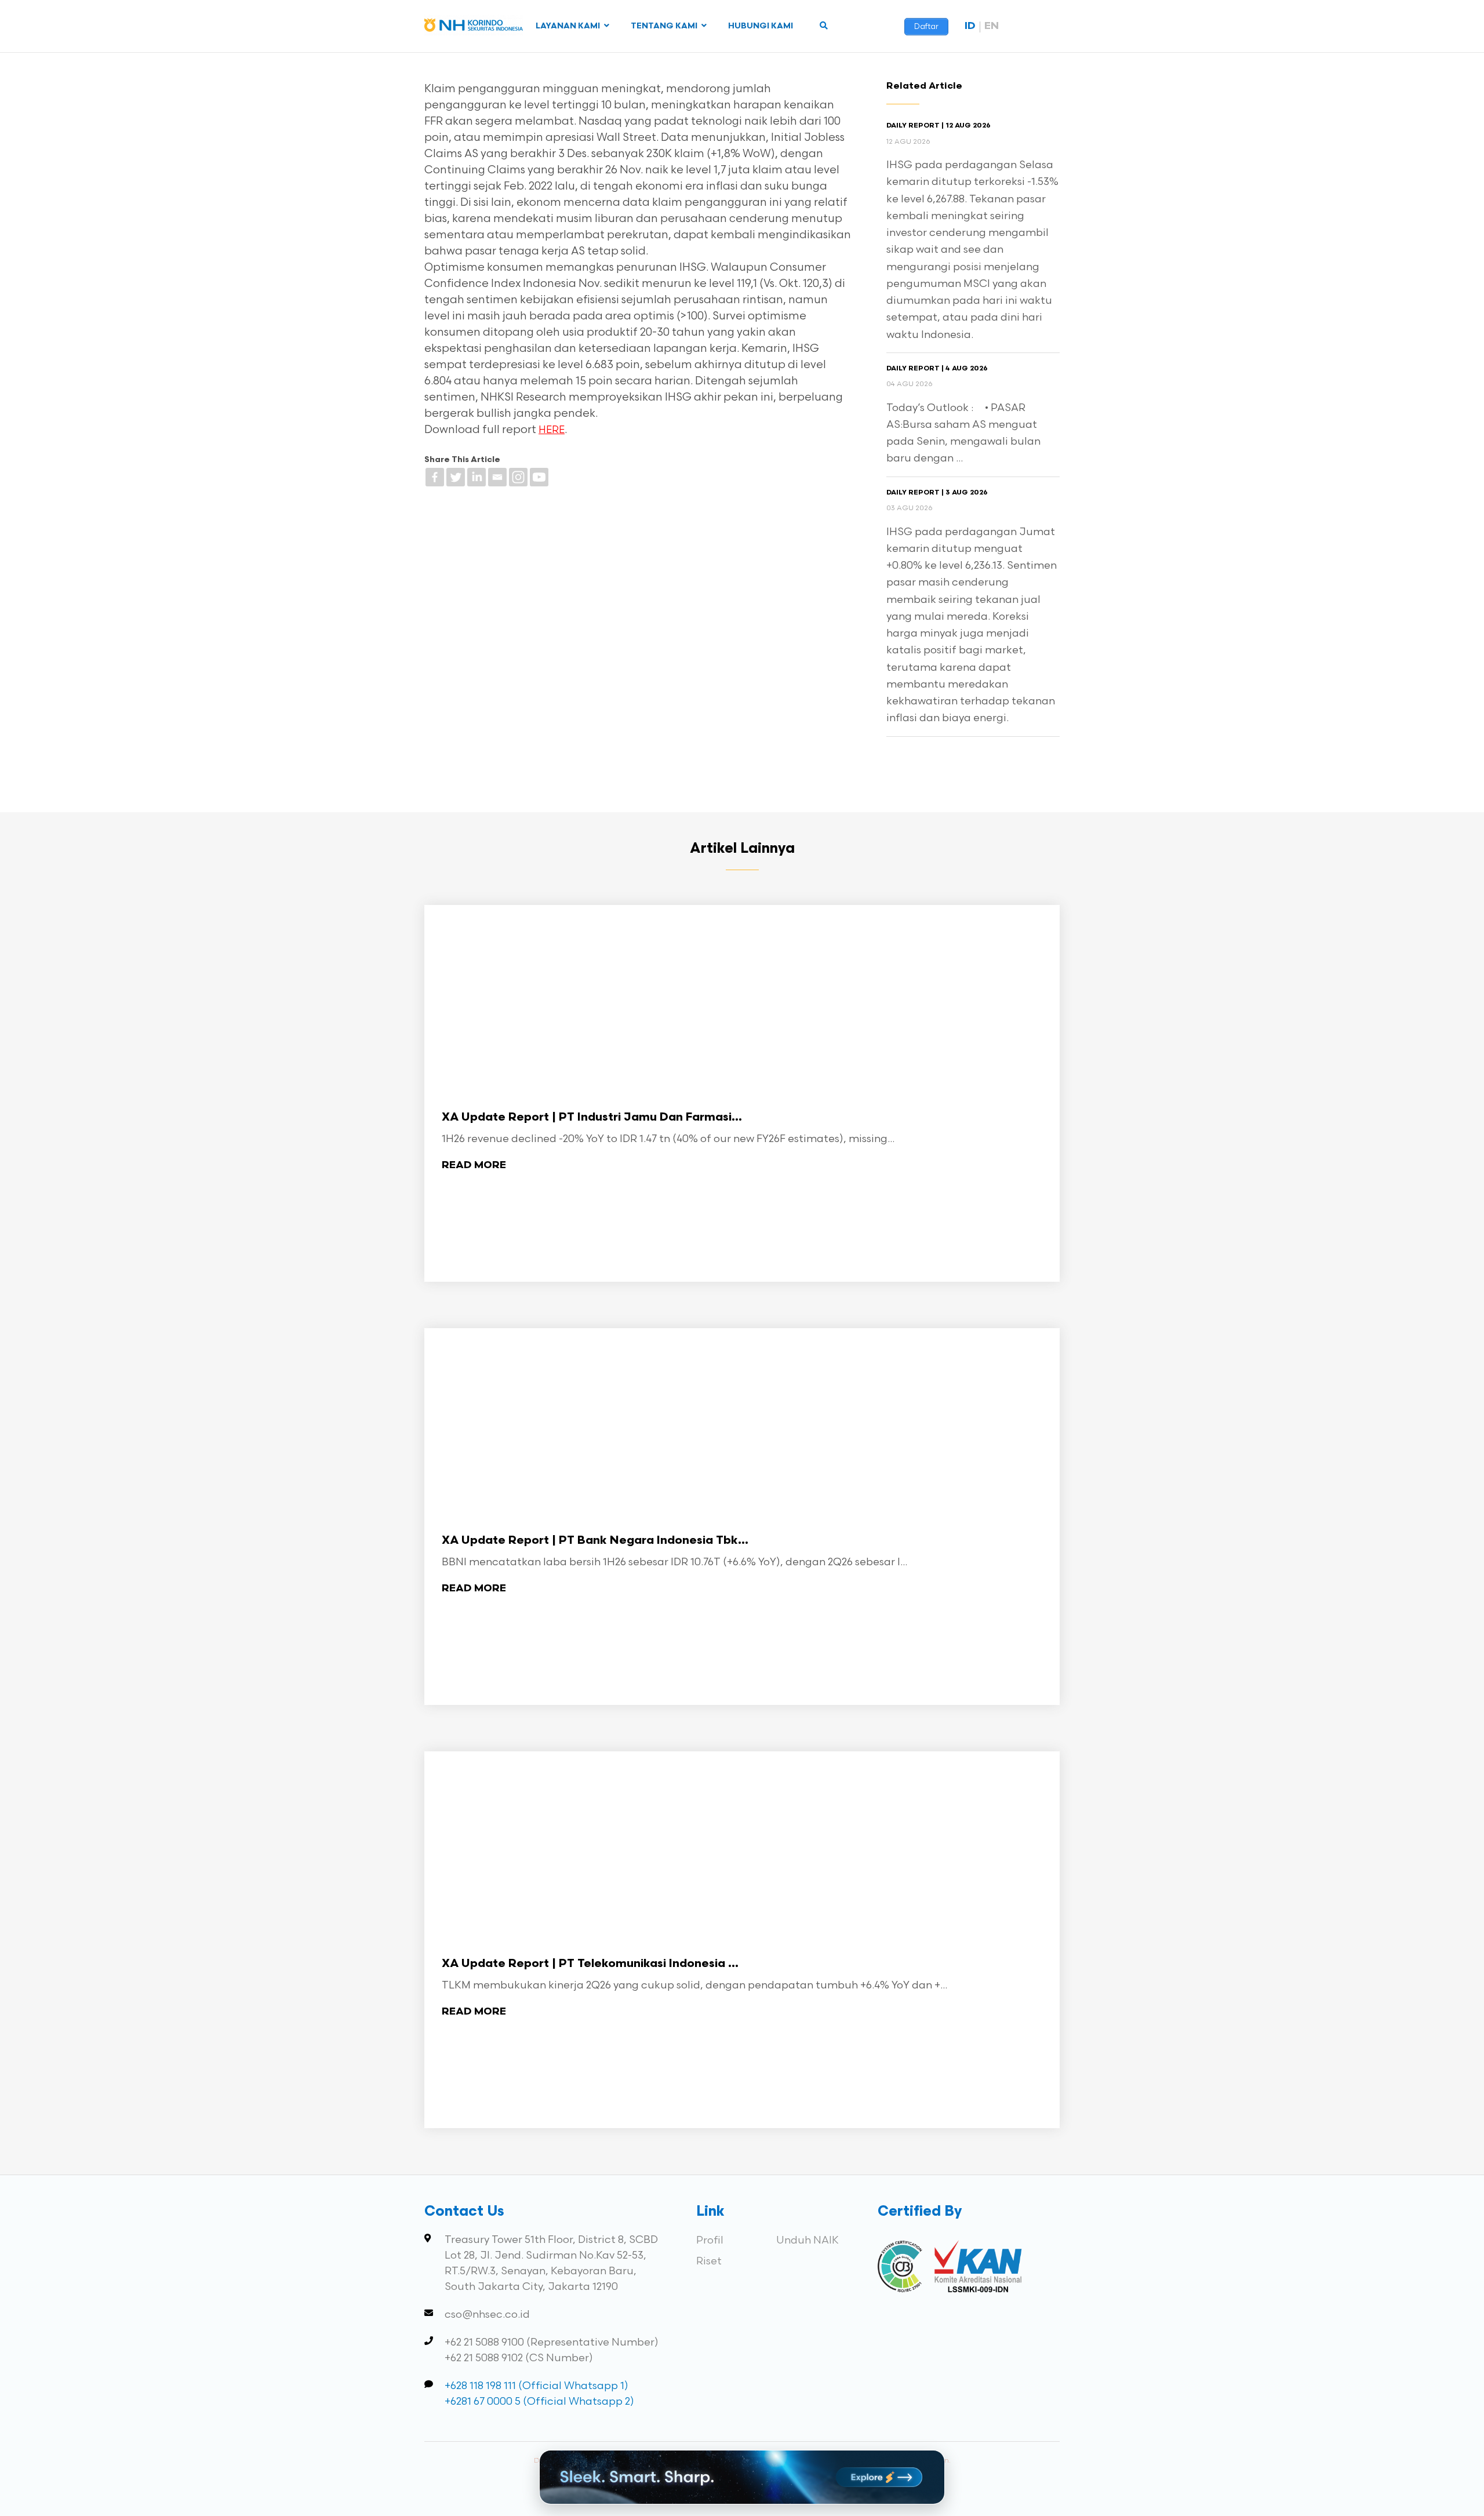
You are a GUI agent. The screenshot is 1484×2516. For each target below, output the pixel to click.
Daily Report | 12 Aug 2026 (939, 126)
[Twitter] (456, 477)
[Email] (497, 477)
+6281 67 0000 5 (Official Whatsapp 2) (539, 2402)
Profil (710, 2240)
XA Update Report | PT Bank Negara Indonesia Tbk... (595, 1541)
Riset (709, 2261)
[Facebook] (435, 477)
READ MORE (474, 1166)
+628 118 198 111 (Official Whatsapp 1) (537, 2386)
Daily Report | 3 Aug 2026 (937, 493)
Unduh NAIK (808, 2240)
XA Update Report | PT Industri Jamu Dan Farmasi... (592, 1118)
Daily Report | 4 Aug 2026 (937, 369)
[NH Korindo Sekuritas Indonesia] (474, 28)
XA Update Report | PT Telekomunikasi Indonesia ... (590, 1964)
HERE (552, 430)
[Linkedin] (477, 477)
